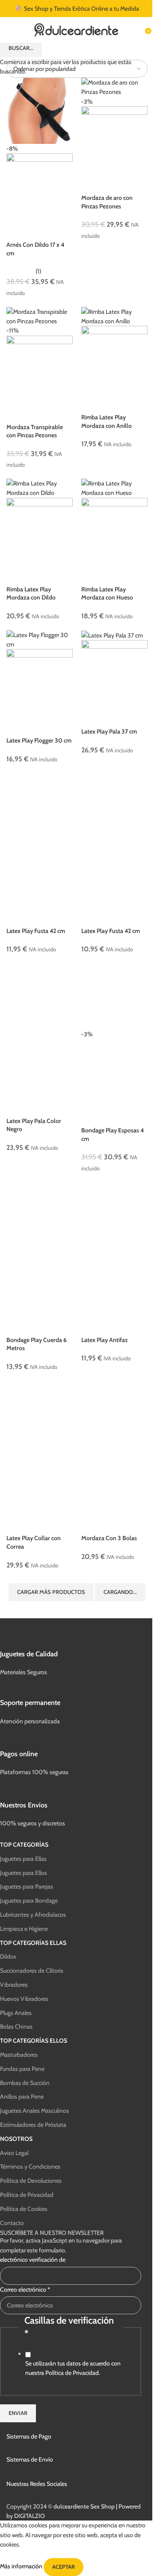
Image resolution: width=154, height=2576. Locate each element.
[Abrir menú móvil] (10, 30)
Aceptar (64, 2567)
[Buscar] (139, 30)
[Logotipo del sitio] (77, 29)
